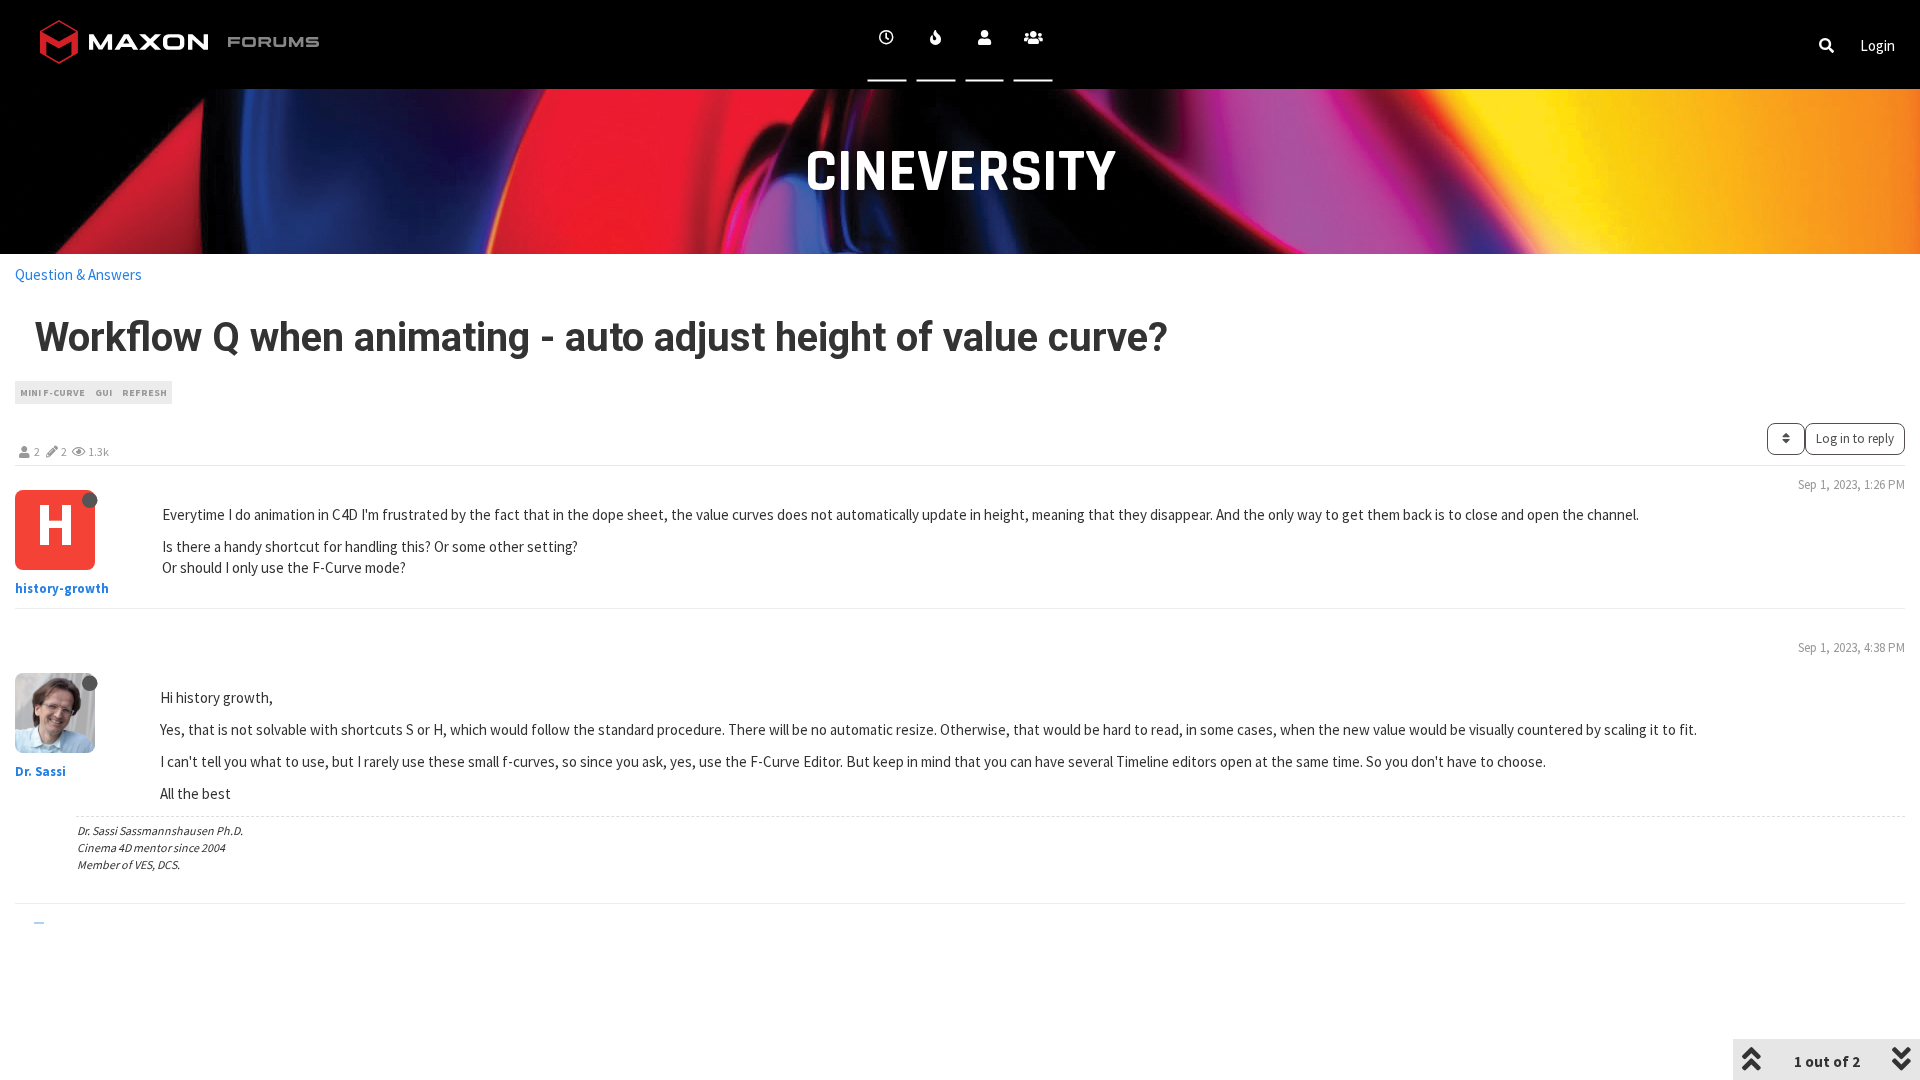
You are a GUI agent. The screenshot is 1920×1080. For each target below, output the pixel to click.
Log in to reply (1855, 438)
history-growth (62, 588)
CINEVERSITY (960, 172)
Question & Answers (78, 274)
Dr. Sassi (40, 771)
